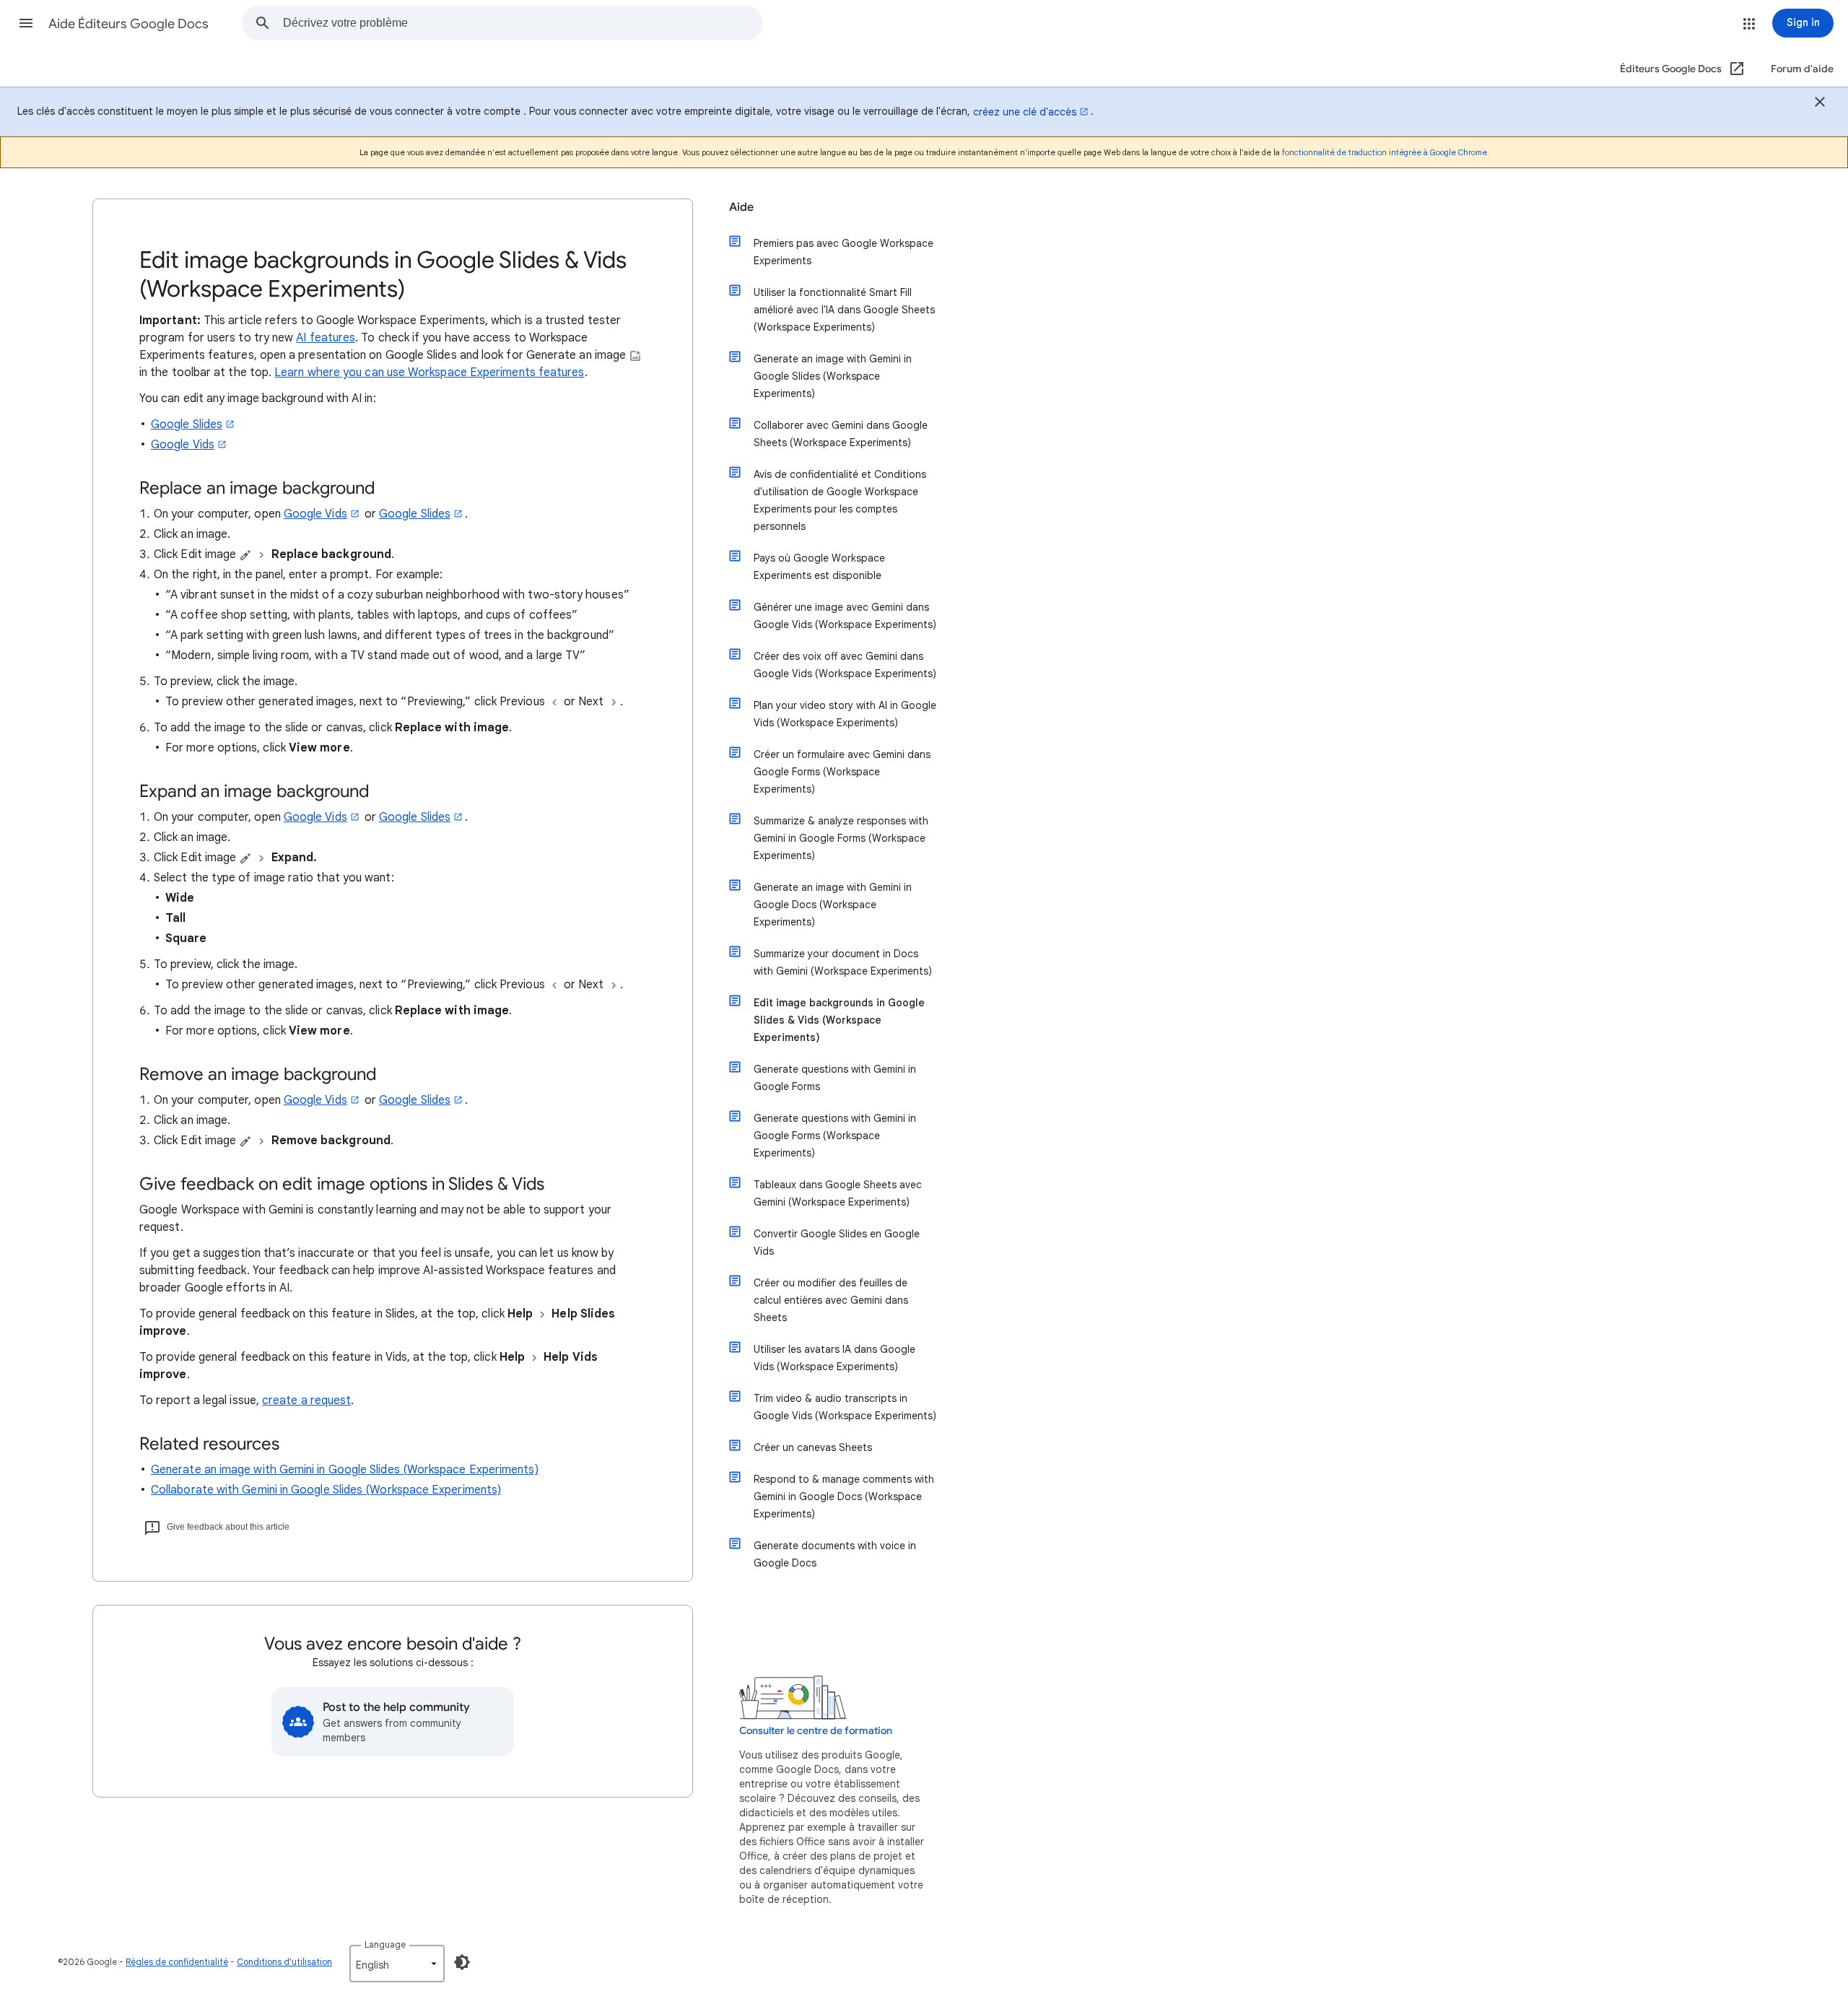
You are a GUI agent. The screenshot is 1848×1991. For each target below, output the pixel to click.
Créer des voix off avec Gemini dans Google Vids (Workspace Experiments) (845, 665)
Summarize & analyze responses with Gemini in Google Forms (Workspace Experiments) (841, 838)
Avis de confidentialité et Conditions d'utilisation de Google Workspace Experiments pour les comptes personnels (840, 500)
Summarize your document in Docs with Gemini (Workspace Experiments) (843, 962)
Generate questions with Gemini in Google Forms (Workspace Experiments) (835, 1136)
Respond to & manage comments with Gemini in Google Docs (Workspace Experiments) (844, 1496)
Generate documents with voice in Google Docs (835, 1554)
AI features (326, 338)
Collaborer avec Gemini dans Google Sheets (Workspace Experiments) (841, 434)
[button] (26, 23)
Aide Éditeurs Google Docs (128, 24)
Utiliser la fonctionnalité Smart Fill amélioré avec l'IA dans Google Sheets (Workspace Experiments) (844, 310)
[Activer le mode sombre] (462, 1962)
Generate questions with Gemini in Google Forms (835, 1078)
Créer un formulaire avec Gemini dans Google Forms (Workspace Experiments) (842, 772)
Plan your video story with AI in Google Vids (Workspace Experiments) (845, 714)
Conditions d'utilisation (284, 1962)
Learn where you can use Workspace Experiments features (429, 373)
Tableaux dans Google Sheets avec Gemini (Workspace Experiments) (838, 1193)
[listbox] (397, 1964)
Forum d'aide (1802, 69)
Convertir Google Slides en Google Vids (837, 1242)
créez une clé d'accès (1025, 112)
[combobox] (523, 23)
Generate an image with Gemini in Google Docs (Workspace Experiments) (833, 905)
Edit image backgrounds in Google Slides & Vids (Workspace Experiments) (839, 1020)
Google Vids (183, 445)
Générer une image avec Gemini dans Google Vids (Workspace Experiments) (845, 616)
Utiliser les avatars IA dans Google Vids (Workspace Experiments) (834, 1358)
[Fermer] (1820, 104)
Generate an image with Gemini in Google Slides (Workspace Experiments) (345, 1470)
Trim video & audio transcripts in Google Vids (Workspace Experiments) (845, 1407)
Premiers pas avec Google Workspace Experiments (844, 252)
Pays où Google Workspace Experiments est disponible (819, 567)
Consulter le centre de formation (816, 1731)
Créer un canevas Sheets (813, 1447)
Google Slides (187, 424)
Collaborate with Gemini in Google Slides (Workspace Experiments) (326, 1490)
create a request (306, 1400)
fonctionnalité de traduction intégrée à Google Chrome (1385, 152)
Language (385, 1944)
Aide (741, 207)
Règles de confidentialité (177, 1962)
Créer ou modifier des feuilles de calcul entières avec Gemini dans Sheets (831, 1300)
